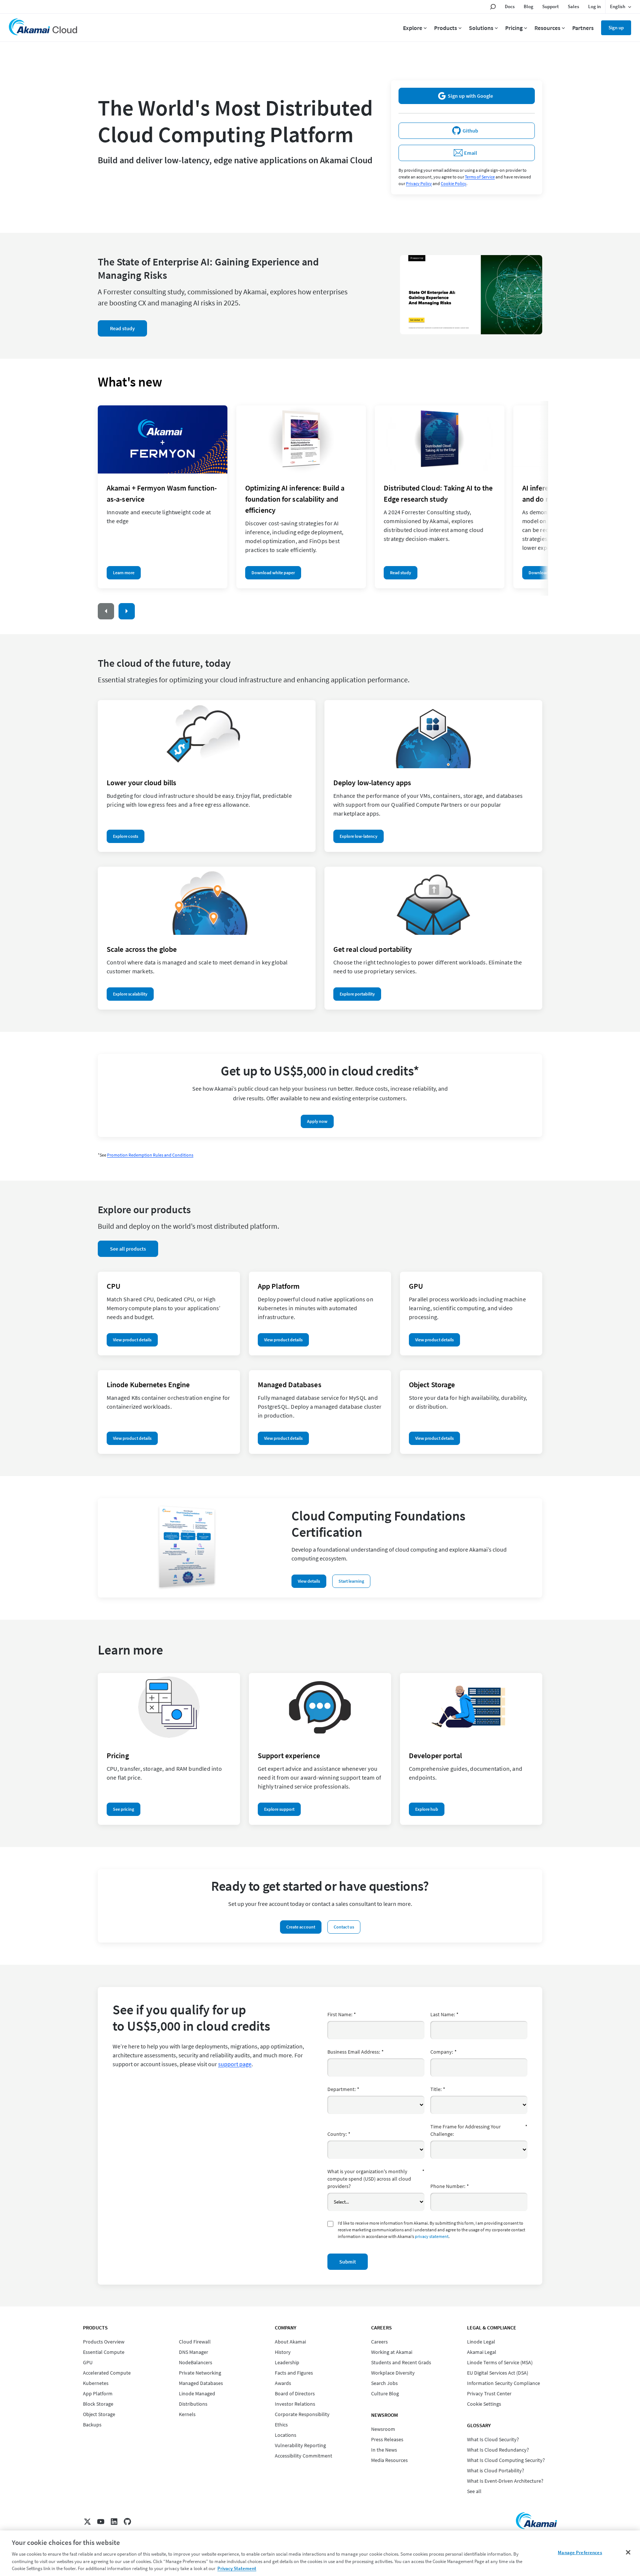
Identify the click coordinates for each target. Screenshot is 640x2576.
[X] (87, 2522)
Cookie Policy (454, 183)
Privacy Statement (237, 2568)
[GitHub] (127, 2522)
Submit (348, 2262)
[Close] (628, 2552)
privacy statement (432, 2236)
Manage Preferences (580, 2552)
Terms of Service (480, 177)
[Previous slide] (106, 611)
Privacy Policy (419, 183)
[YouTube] (101, 2522)
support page (235, 2064)
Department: (343, 2089)
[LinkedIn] (114, 2522)
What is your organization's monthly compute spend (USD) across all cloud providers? (376, 2179)
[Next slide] (127, 611)
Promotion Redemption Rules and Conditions (150, 1155)
